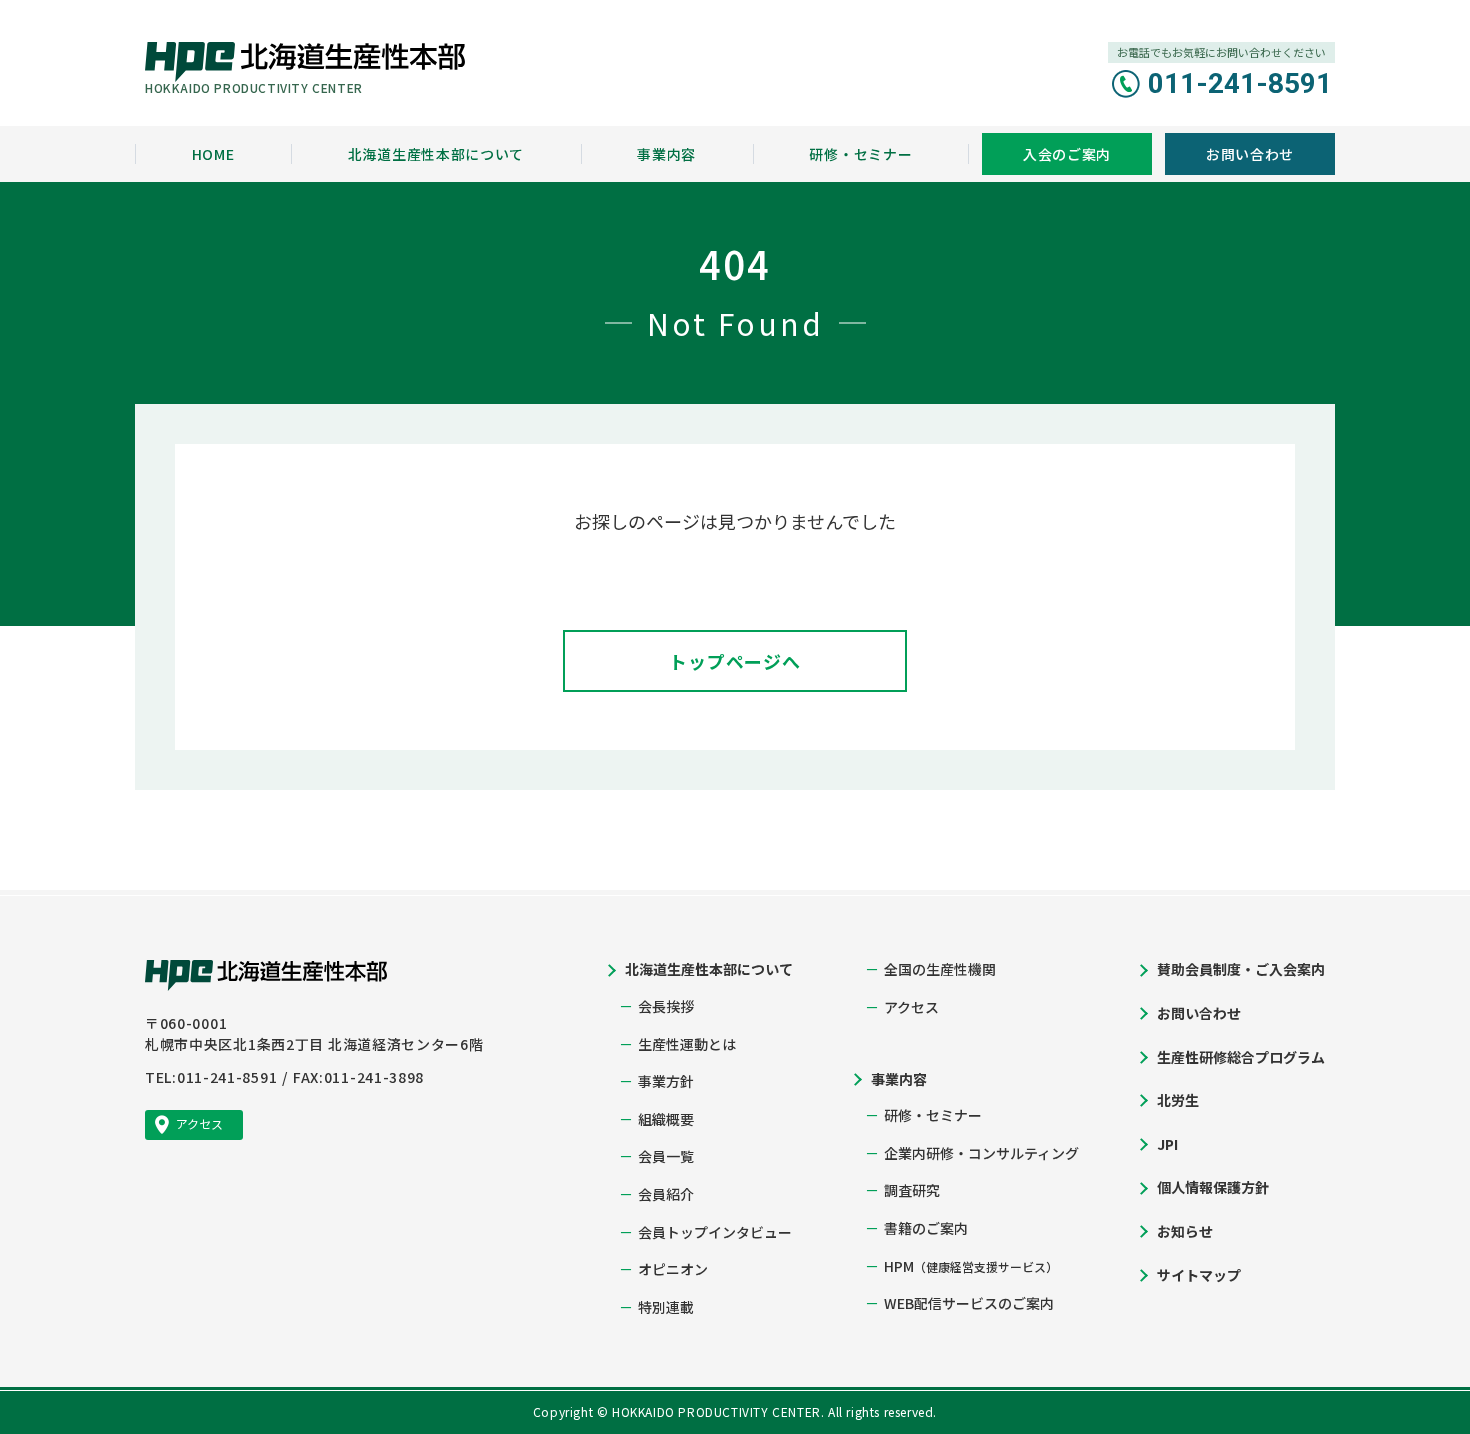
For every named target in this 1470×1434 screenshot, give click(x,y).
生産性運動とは (687, 1044)
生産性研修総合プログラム (1241, 1057)
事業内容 (899, 1079)
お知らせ (1185, 1231)
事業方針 (666, 1081)
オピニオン (673, 1269)
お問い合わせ (1199, 1013)
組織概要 (666, 1119)
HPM (971, 1266)
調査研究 (912, 1190)
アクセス (911, 1007)
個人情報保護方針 (1213, 1187)
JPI (1167, 1144)
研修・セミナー (933, 1115)
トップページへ (735, 661)
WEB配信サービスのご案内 (969, 1303)
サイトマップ (1199, 1275)
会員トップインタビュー (715, 1232)
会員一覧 (666, 1156)
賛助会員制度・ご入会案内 (1241, 969)
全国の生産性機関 (940, 969)
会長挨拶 (666, 1006)
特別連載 (666, 1307)
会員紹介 (666, 1194)
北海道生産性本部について (709, 969)
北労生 (1178, 1100)
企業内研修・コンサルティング (981, 1153)
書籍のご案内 (926, 1228)
